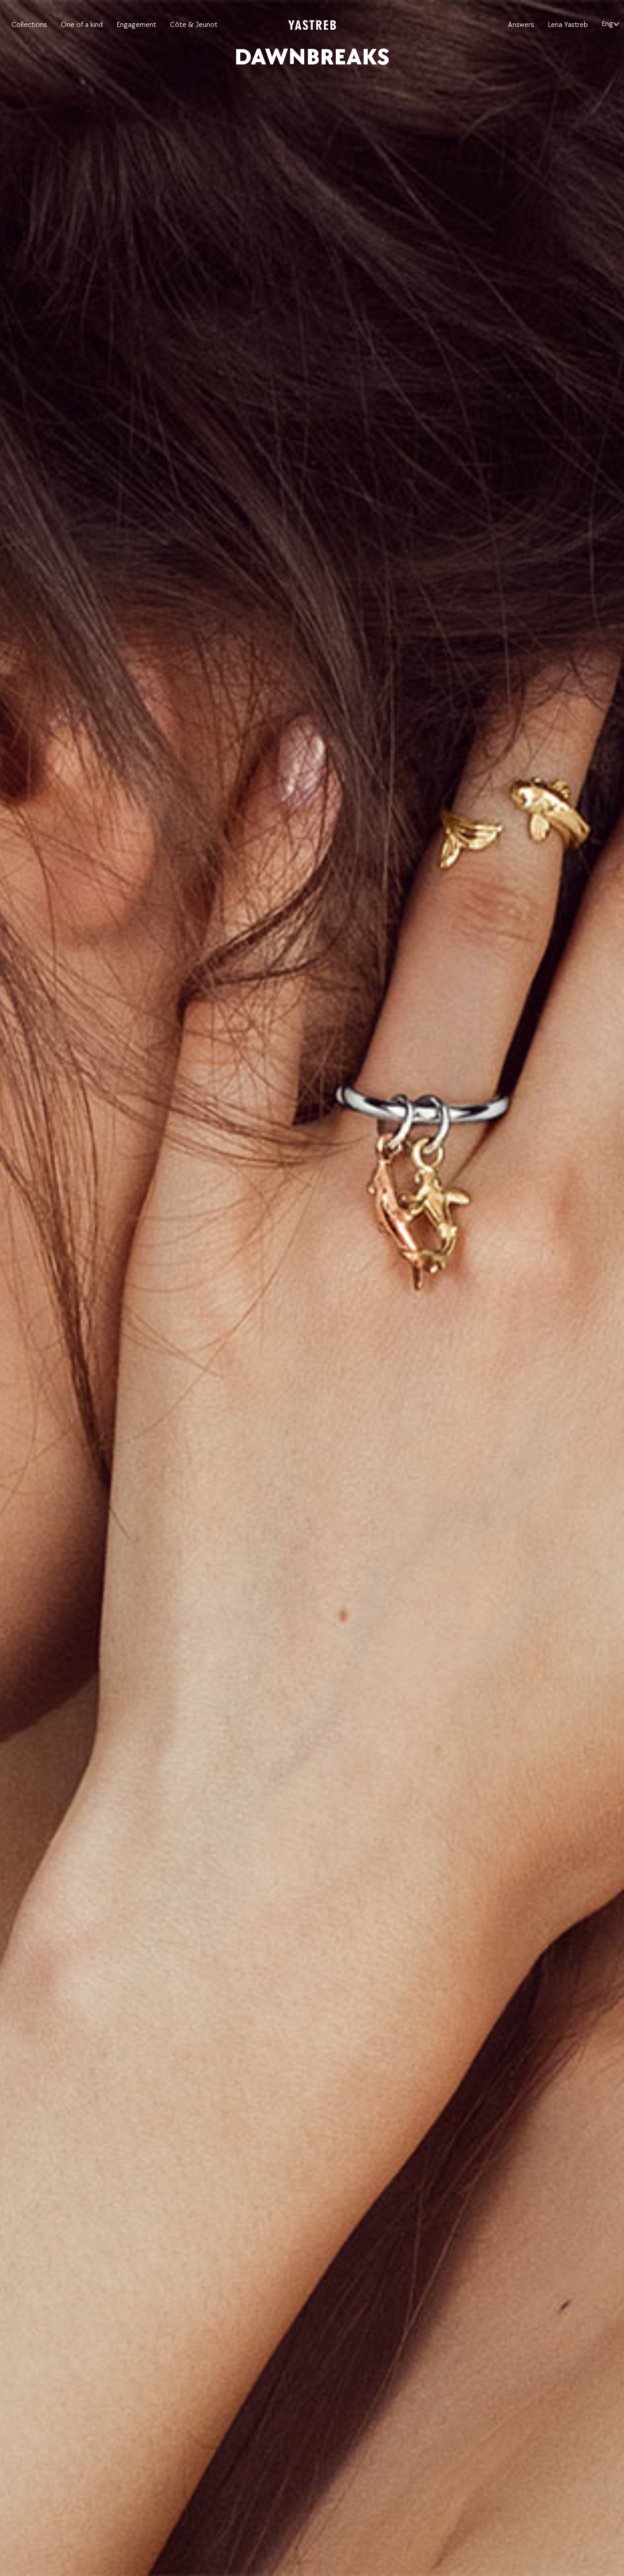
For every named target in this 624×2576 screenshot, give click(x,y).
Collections (29, 25)
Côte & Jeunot (194, 25)
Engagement (136, 25)
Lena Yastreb (568, 25)
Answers (521, 25)
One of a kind (82, 25)
